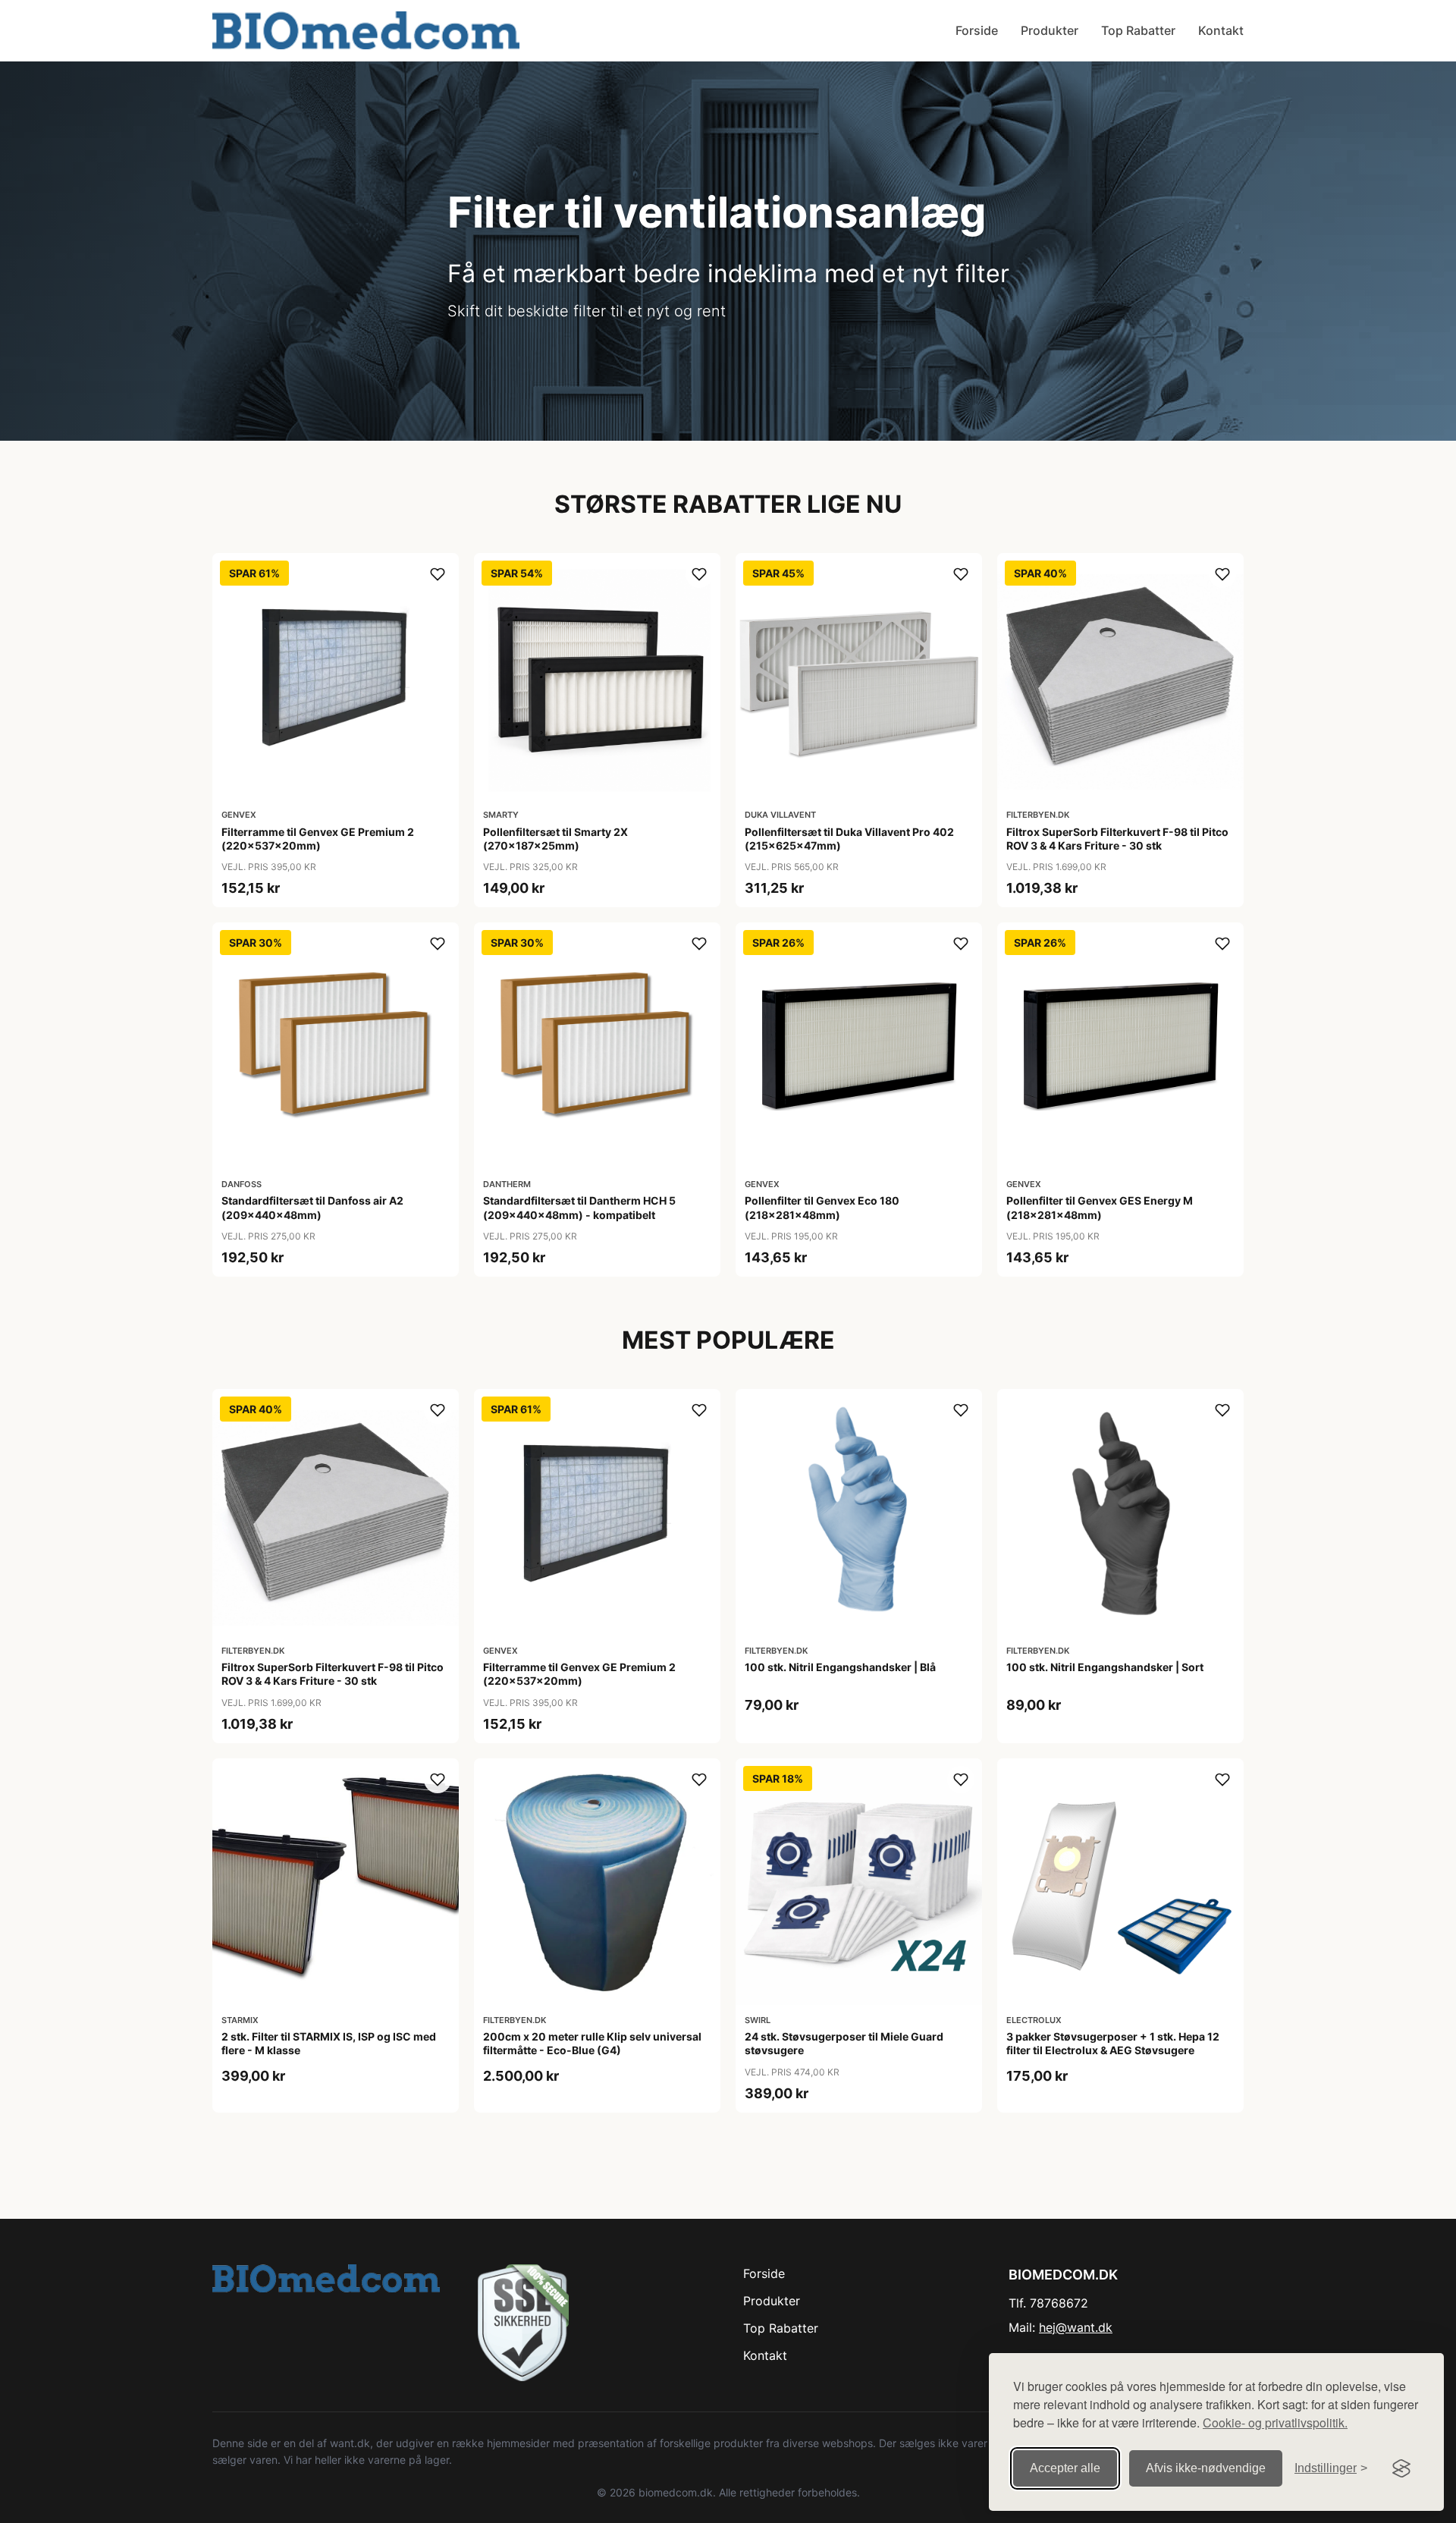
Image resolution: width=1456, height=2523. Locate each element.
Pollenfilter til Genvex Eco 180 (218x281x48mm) (822, 1207)
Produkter (1050, 30)
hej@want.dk (1076, 2327)
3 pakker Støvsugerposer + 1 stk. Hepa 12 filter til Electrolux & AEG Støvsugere (1113, 2043)
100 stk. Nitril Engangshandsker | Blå (840, 1667)
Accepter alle (1065, 2468)
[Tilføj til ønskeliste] (438, 574)
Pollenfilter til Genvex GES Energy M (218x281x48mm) (1100, 1207)
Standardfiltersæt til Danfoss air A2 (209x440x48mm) (312, 1207)
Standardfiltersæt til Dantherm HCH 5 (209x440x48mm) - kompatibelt (579, 1207)
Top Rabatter (1138, 30)
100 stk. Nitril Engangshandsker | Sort (1105, 1667)
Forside (977, 30)
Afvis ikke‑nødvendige (1206, 2468)
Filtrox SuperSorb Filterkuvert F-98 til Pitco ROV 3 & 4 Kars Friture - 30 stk (1117, 839)
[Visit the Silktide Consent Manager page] (1401, 2468)
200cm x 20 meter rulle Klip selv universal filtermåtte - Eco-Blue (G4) (592, 2043)
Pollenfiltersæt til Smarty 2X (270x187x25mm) (555, 839)
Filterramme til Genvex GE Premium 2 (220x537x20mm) (318, 839)
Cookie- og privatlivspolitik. (1275, 2422)
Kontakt (1221, 30)
